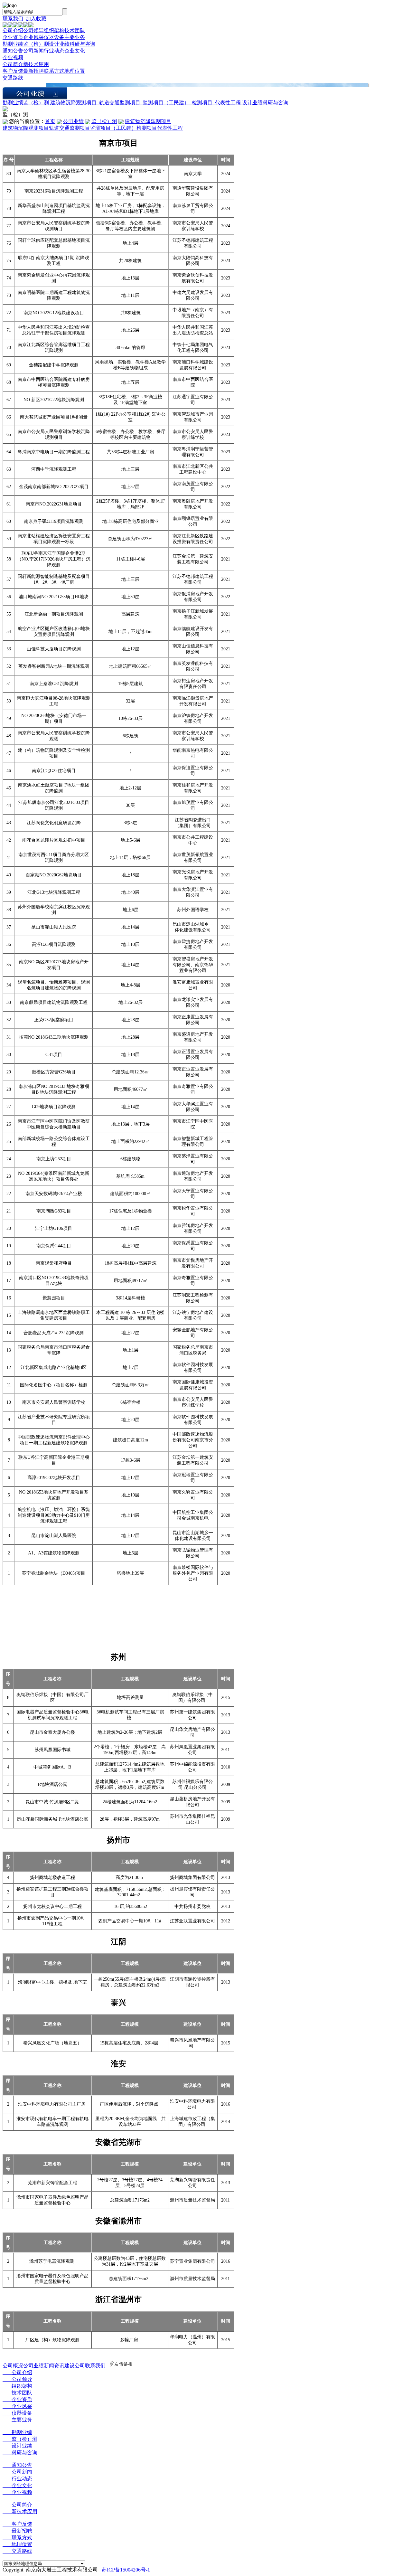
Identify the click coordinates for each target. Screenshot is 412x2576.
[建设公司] (26, 26)
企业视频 (13, 57)
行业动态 (54, 51)
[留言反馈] (5, 110)
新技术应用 (36, 64)
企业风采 (33, 37)
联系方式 (54, 71)
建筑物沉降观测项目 (73, 103)
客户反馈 (13, 71)
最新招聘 (33, 71)
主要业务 (75, 37)
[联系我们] (31, 26)
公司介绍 (13, 30)
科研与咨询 (82, 44)
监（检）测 (36, 44)
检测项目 (202, 103)
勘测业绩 (13, 44)
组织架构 (54, 30)
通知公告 (13, 51)
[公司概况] (10, 26)
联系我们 (13, 19)
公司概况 (13, 2366)
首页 (50, 121)
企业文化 (75, 51)
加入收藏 (36, 19)
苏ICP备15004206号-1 (126, 2570)
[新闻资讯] (21, 26)
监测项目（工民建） (166, 103)
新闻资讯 (54, 2366)
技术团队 (75, 30)
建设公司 (75, 2366)
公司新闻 (33, 51)
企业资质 (13, 37)
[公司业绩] (15, 26)
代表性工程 (228, 103)
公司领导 (33, 30)
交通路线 (13, 78)
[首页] (5, 26)
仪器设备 (54, 37)
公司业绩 (73, 121)
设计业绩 (59, 44)
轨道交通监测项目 (120, 103)
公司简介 (13, 64)
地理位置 (75, 71)
